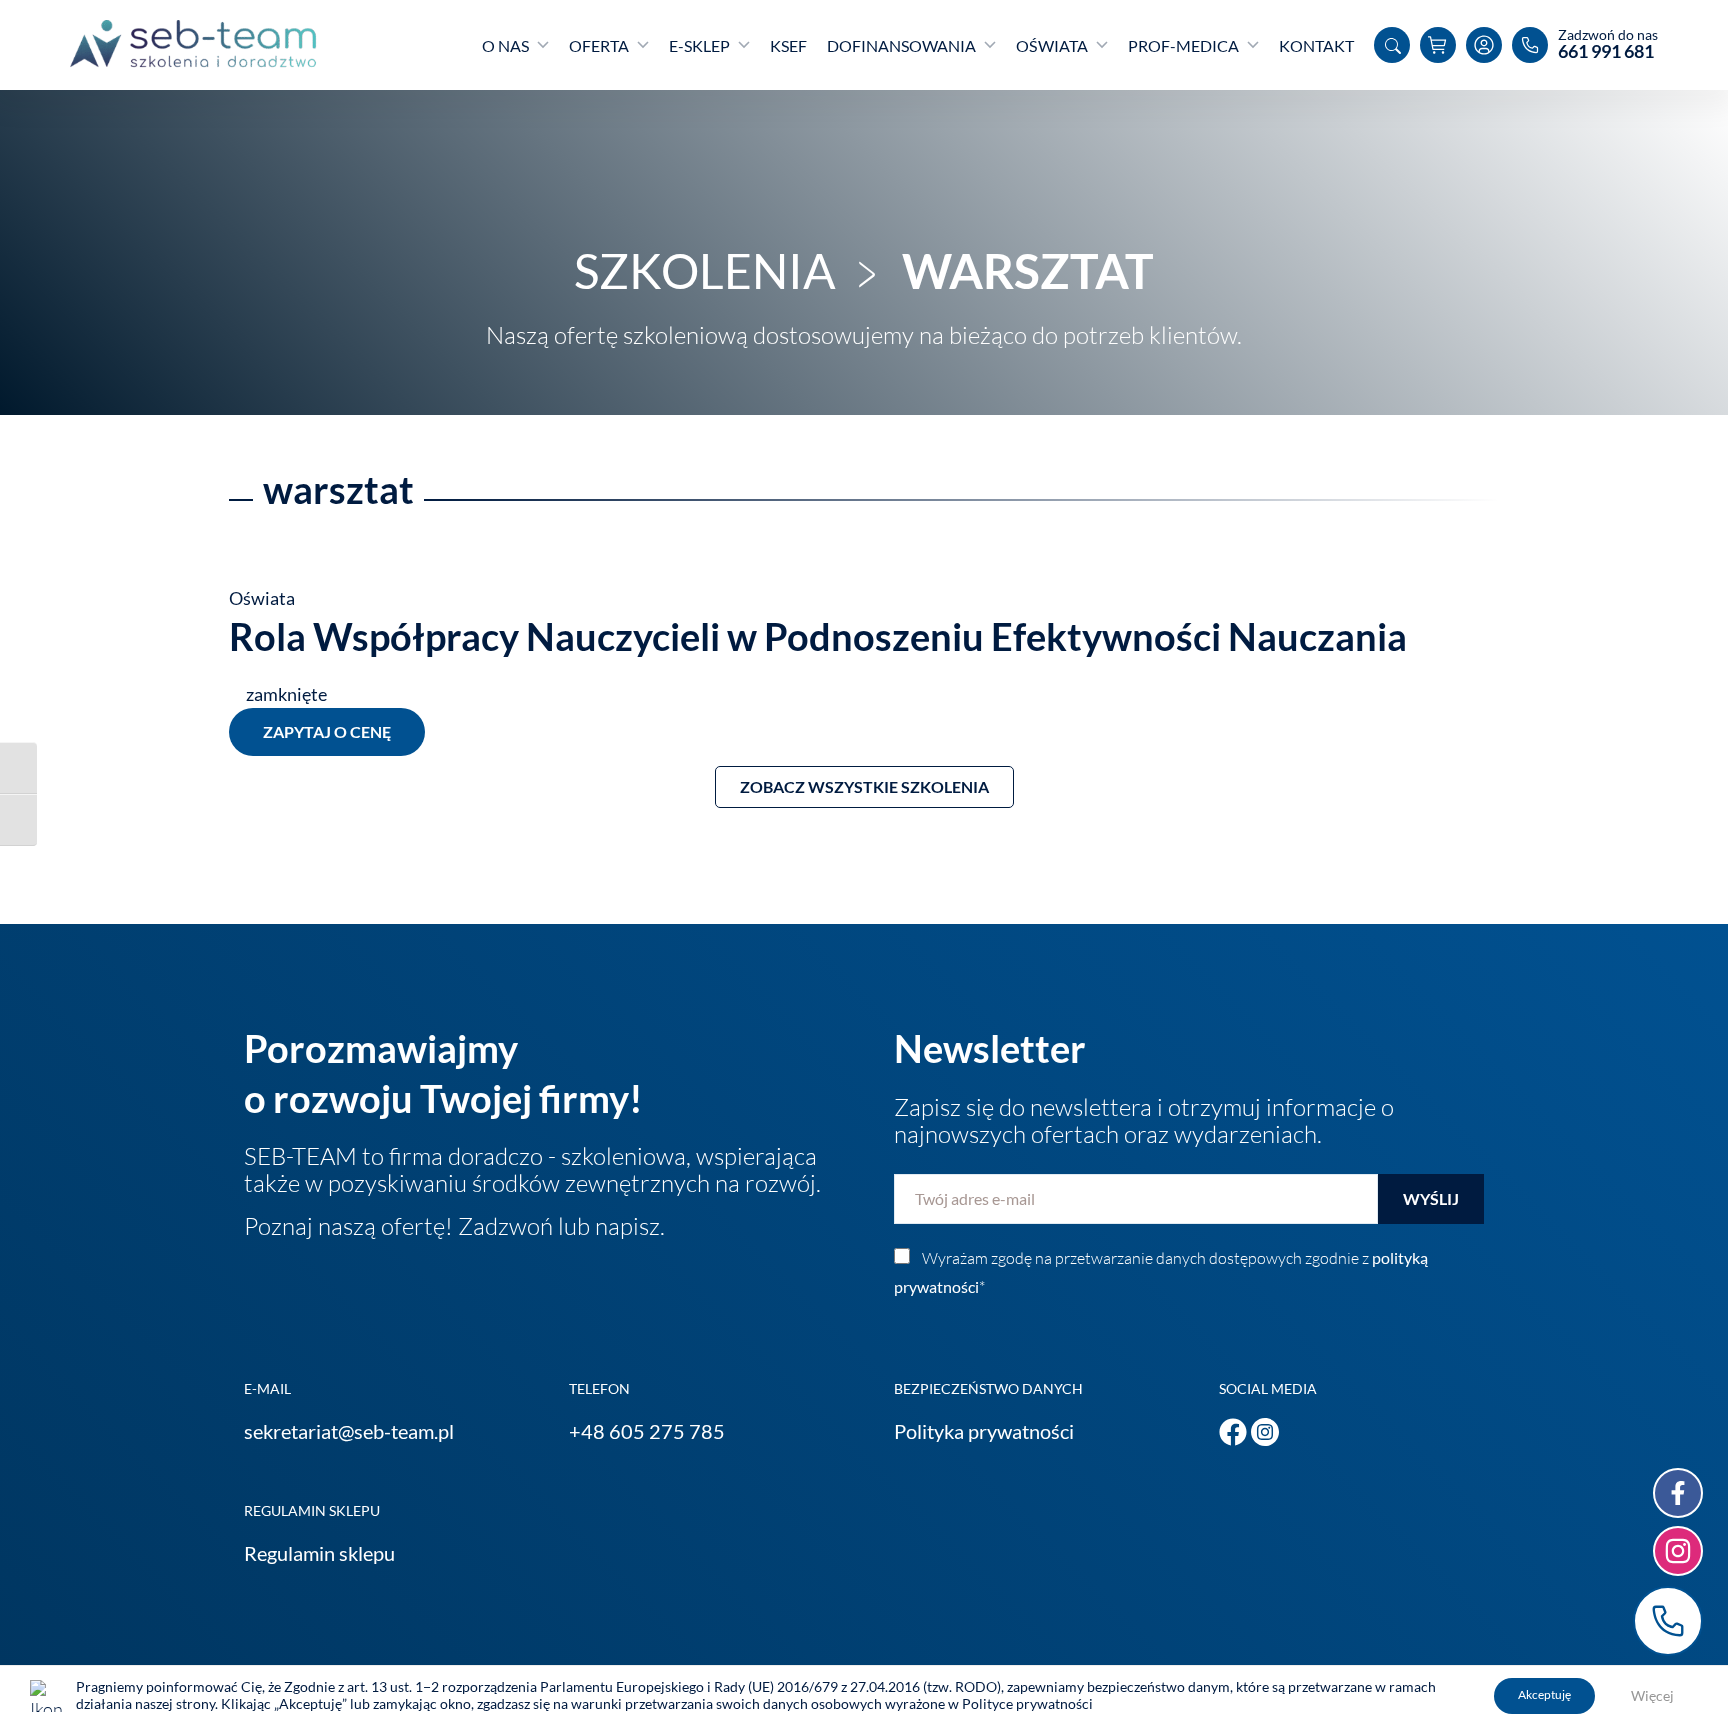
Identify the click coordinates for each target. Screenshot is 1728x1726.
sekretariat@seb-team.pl (349, 1431)
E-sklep (699, 45)
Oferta (599, 45)
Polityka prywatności (984, 1431)
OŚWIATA (1052, 45)
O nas (505, 45)
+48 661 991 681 (1668, 1621)
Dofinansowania (901, 45)
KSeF (788, 45)
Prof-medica (1183, 45)
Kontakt (1316, 45)
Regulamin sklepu (319, 1553)
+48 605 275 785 (647, 1431)
